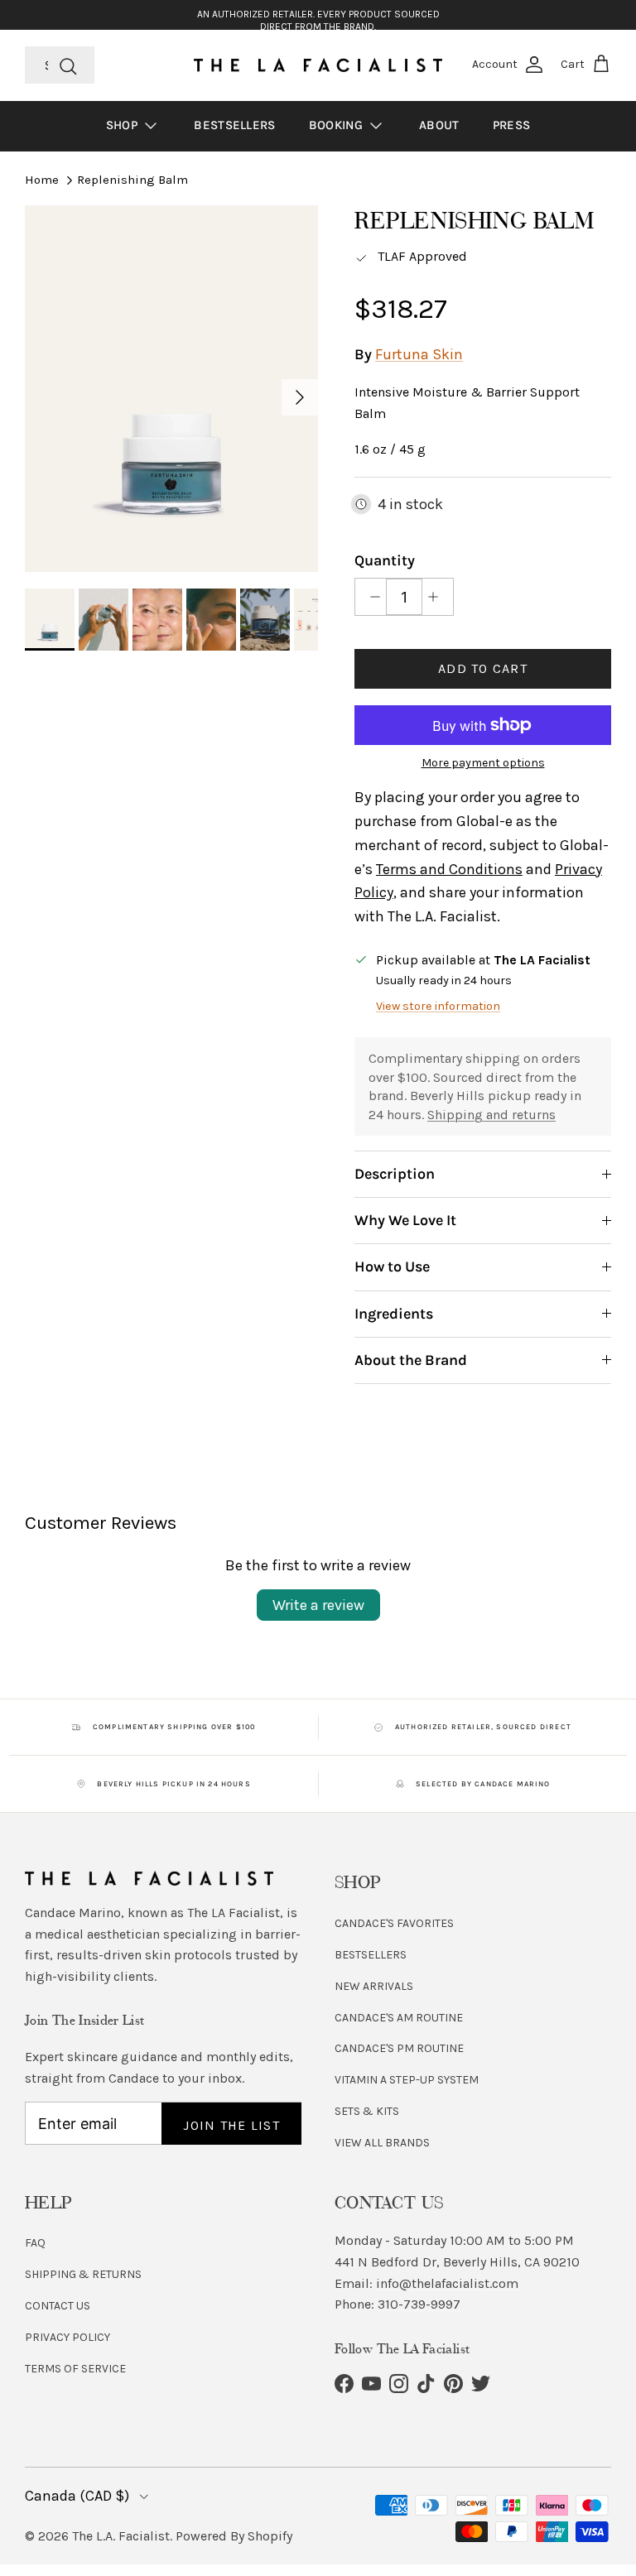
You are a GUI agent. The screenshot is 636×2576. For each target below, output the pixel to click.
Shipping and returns (491, 1115)
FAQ (35, 2243)
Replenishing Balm (132, 180)
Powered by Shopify (234, 2536)
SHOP (124, 125)
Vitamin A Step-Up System (407, 2080)
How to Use (392, 1266)
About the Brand (411, 1360)
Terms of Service (75, 2369)
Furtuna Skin (419, 354)
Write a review (318, 1605)
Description (395, 1174)
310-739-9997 (419, 2304)
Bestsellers (234, 125)
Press (512, 125)
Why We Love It (405, 1220)
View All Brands (382, 2143)
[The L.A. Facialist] (318, 65)
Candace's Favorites (394, 1923)
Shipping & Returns (83, 2274)
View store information (438, 1006)
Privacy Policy (67, 2337)
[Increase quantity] (438, 597)
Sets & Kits (367, 2111)
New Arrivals (374, 1986)
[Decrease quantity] (371, 597)
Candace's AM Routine (399, 2018)
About (439, 125)
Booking (337, 125)
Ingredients (394, 1314)
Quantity (385, 560)
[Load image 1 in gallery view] (171, 389)
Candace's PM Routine (399, 2048)
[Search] (68, 65)
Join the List (231, 2125)
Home (42, 180)
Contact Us (58, 2306)
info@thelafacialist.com (447, 2283)
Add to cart (483, 668)
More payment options (483, 763)
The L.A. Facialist (121, 2536)
